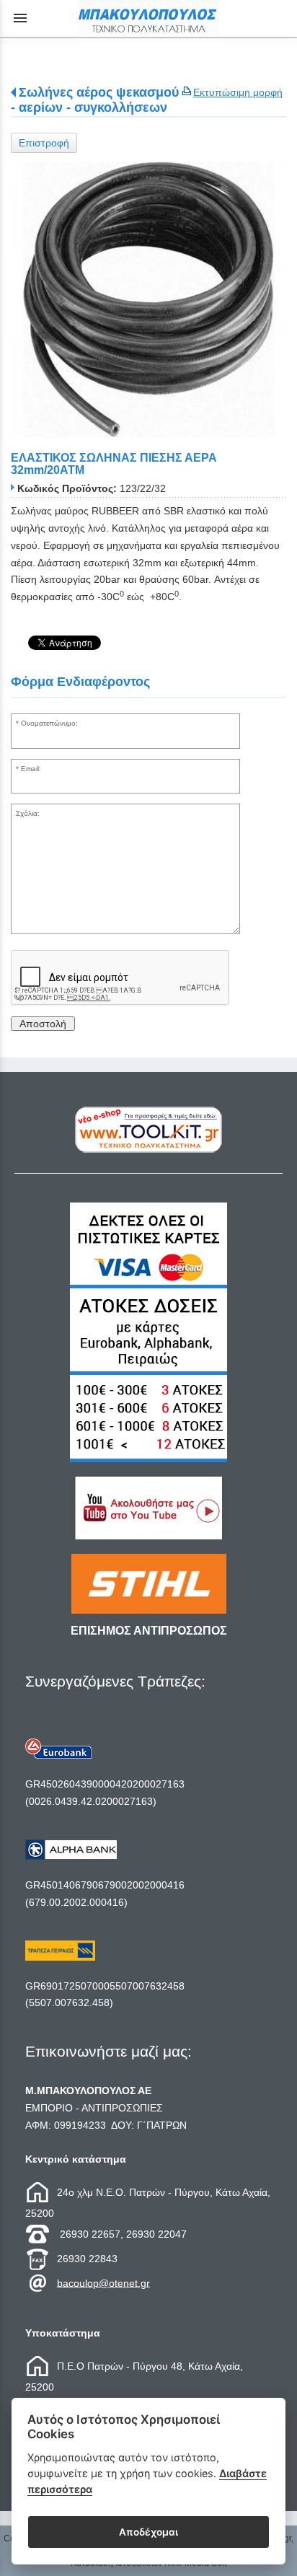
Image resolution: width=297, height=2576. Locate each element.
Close (149, 1404)
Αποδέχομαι (148, 2532)
